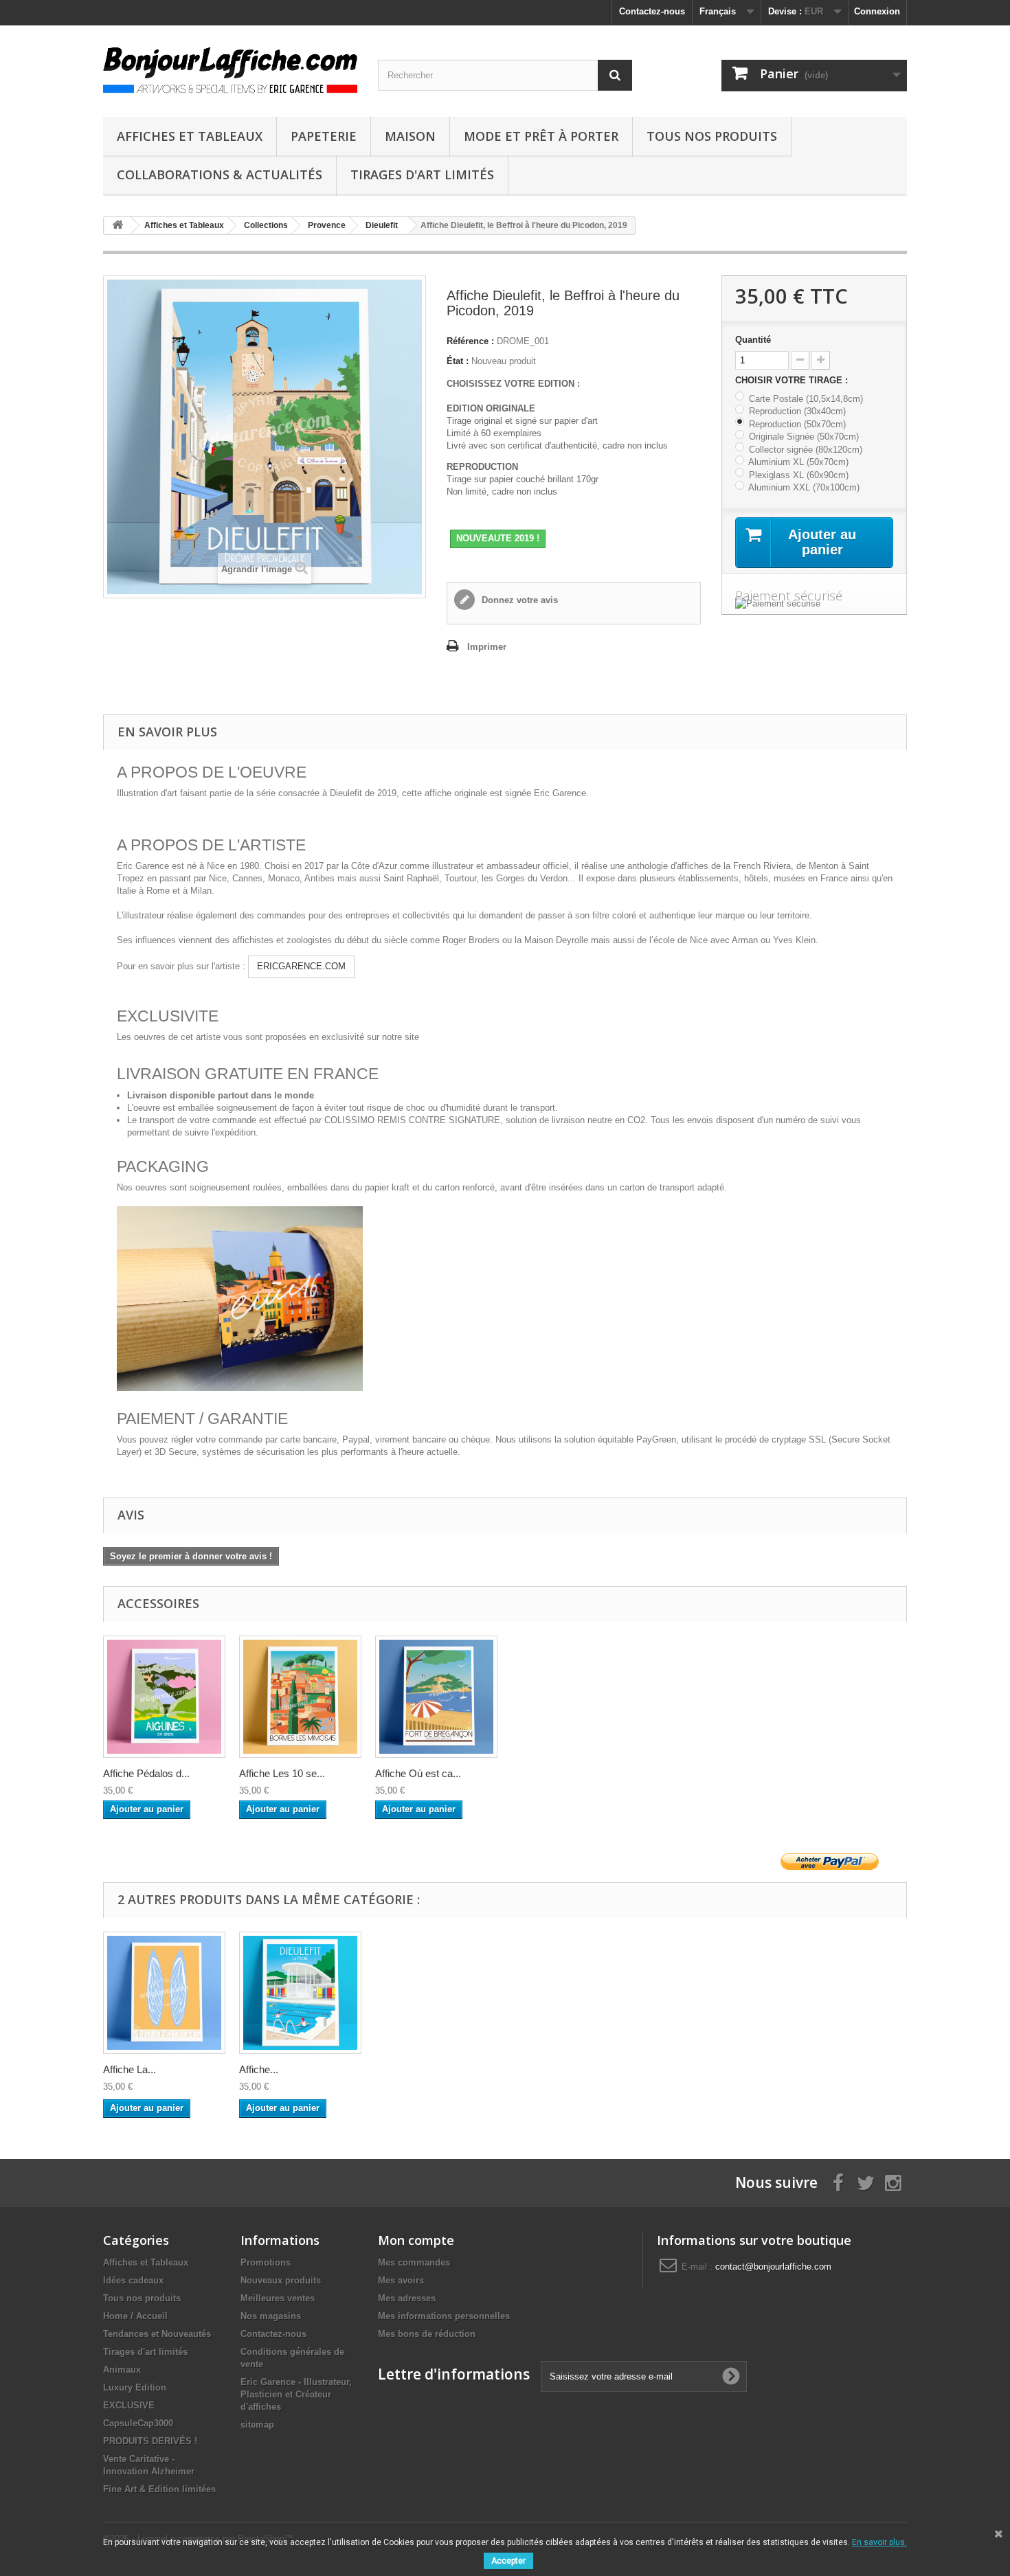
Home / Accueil (135, 2316)
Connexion (877, 11)
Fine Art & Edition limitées (159, 2489)
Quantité (753, 340)
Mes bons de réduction (427, 2334)
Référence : (470, 341)
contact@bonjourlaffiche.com (773, 2267)
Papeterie (324, 136)
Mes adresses (407, 2298)
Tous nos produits (712, 136)
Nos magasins (271, 2316)
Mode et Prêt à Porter (541, 136)
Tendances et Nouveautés (157, 2334)
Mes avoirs (401, 2280)
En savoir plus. (879, 2542)
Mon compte (416, 2240)
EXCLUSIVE (129, 2405)
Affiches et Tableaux (190, 136)
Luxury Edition (135, 2387)
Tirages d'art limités (422, 174)
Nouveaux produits (281, 2280)
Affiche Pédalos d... (146, 1773)
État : (458, 361)
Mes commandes (414, 2262)
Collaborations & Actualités (220, 174)
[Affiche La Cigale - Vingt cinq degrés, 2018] (164, 1993)
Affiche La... (130, 2069)
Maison (410, 136)
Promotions (266, 2262)
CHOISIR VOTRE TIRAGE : (793, 380)
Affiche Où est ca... (418, 1773)
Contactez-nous (652, 11)
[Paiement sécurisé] (814, 604)
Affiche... (259, 2069)
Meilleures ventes (278, 2298)
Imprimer (487, 647)
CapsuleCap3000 (138, 2423)
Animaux (122, 2370)
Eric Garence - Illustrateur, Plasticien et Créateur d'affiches (296, 2394)
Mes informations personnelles (444, 2316)
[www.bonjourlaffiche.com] (230, 68)
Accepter (508, 2561)
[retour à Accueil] (117, 226)
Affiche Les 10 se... (282, 1773)
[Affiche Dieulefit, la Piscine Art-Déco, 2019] (300, 1993)
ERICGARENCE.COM (301, 966)
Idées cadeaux (133, 2280)
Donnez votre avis (518, 600)
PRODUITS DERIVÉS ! (150, 2441)
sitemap (257, 2425)
